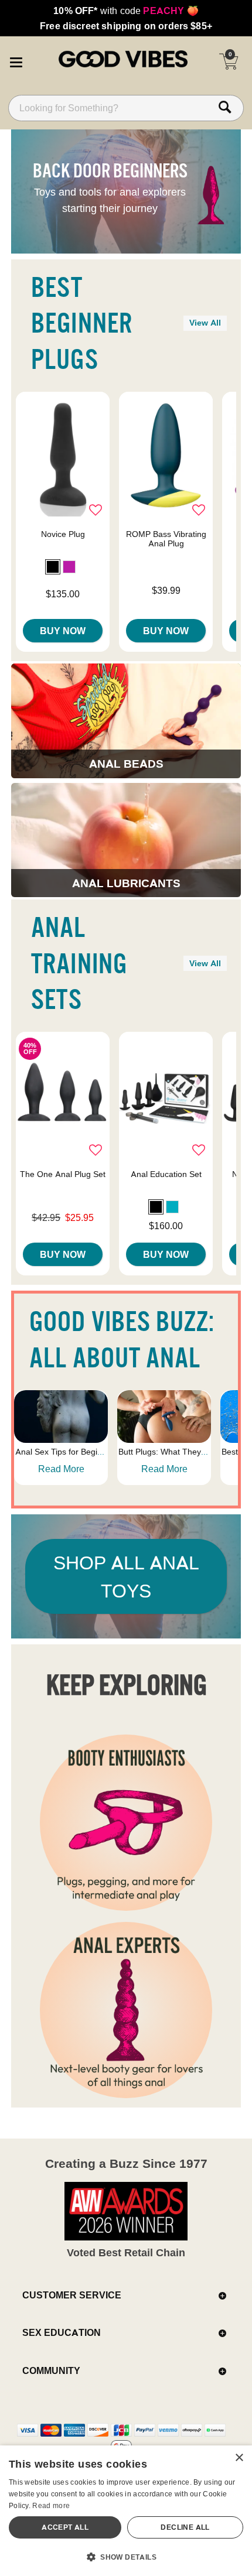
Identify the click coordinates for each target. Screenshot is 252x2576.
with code (126, 11)
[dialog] (126, 2511)
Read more (51, 2505)
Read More (61, 1469)
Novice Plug (63, 534)
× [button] (239, 2458)
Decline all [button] (185, 2527)
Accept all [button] (65, 2527)
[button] (16, 60)
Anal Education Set (166, 1174)
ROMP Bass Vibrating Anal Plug (166, 539)
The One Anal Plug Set (63, 1174)
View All (205, 323)
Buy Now (63, 631)
